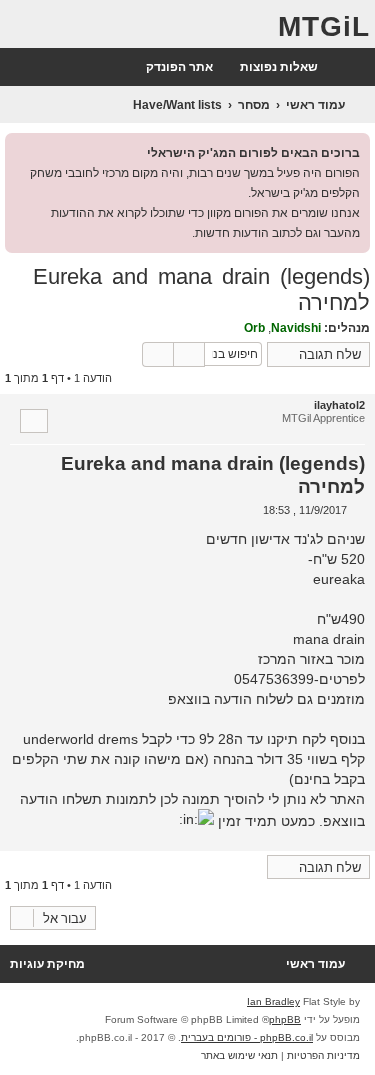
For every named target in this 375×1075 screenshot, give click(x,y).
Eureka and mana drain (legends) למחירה (201, 289)
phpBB (285, 1019)
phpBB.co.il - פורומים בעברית (247, 1037)
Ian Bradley (273, 1001)
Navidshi (296, 328)
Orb (254, 328)
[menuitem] (289, 67)
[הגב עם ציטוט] (34, 421)
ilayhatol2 (339, 405)
